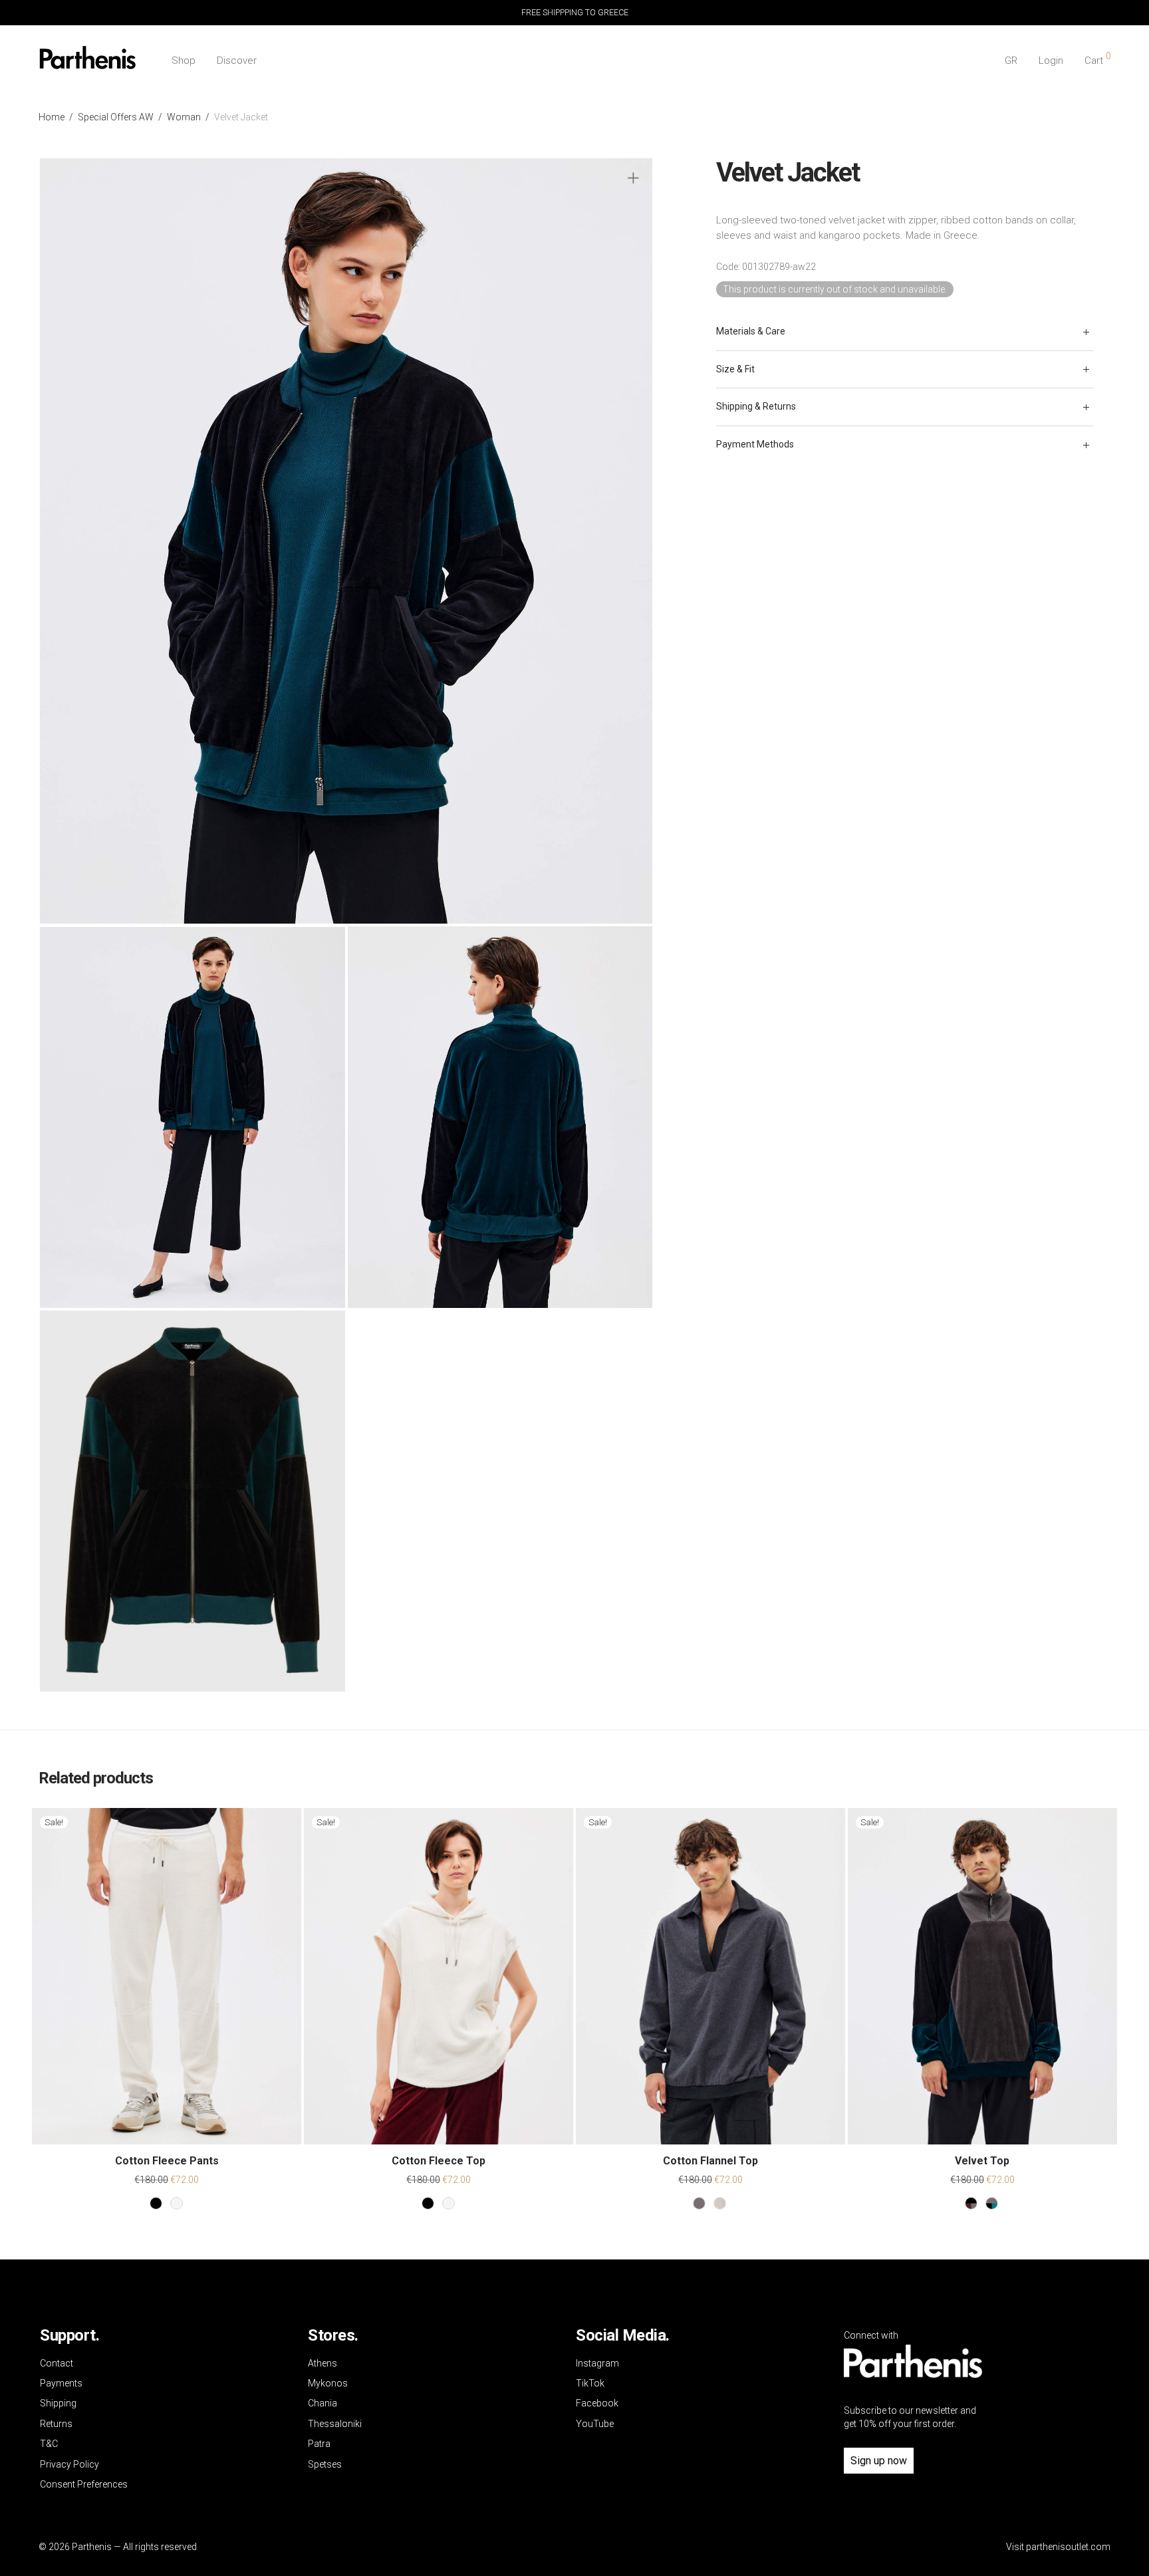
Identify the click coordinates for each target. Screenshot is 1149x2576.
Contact (57, 2363)
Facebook (597, 2403)
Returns (56, 2424)
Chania (322, 2403)
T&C (49, 2444)
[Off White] (177, 2203)
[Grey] (699, 2203)
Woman (184, 117)
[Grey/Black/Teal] (992, 2203)
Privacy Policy (69, 2464)
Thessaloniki (335, 2424)
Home (52, 117)
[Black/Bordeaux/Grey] (971, 2203)
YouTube (595, 2424)
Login (1051, 61)
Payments (61, 2383)
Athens (322, 2363)
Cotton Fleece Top (439, 2161)
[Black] (156, 2203)
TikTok (590, 2383)
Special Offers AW (116, 117)
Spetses (325, 2464)
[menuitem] (1011, 61)
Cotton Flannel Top (710, 2161)
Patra (319, 2444)
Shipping (58, 2403)
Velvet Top (982, 2161)
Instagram (597, 2363)
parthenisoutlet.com (1068, 2547)
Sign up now (879, 2461)
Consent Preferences (84, 2484)
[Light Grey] (720, 2203)
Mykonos (328, 2383)
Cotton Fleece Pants (167, 2161)
